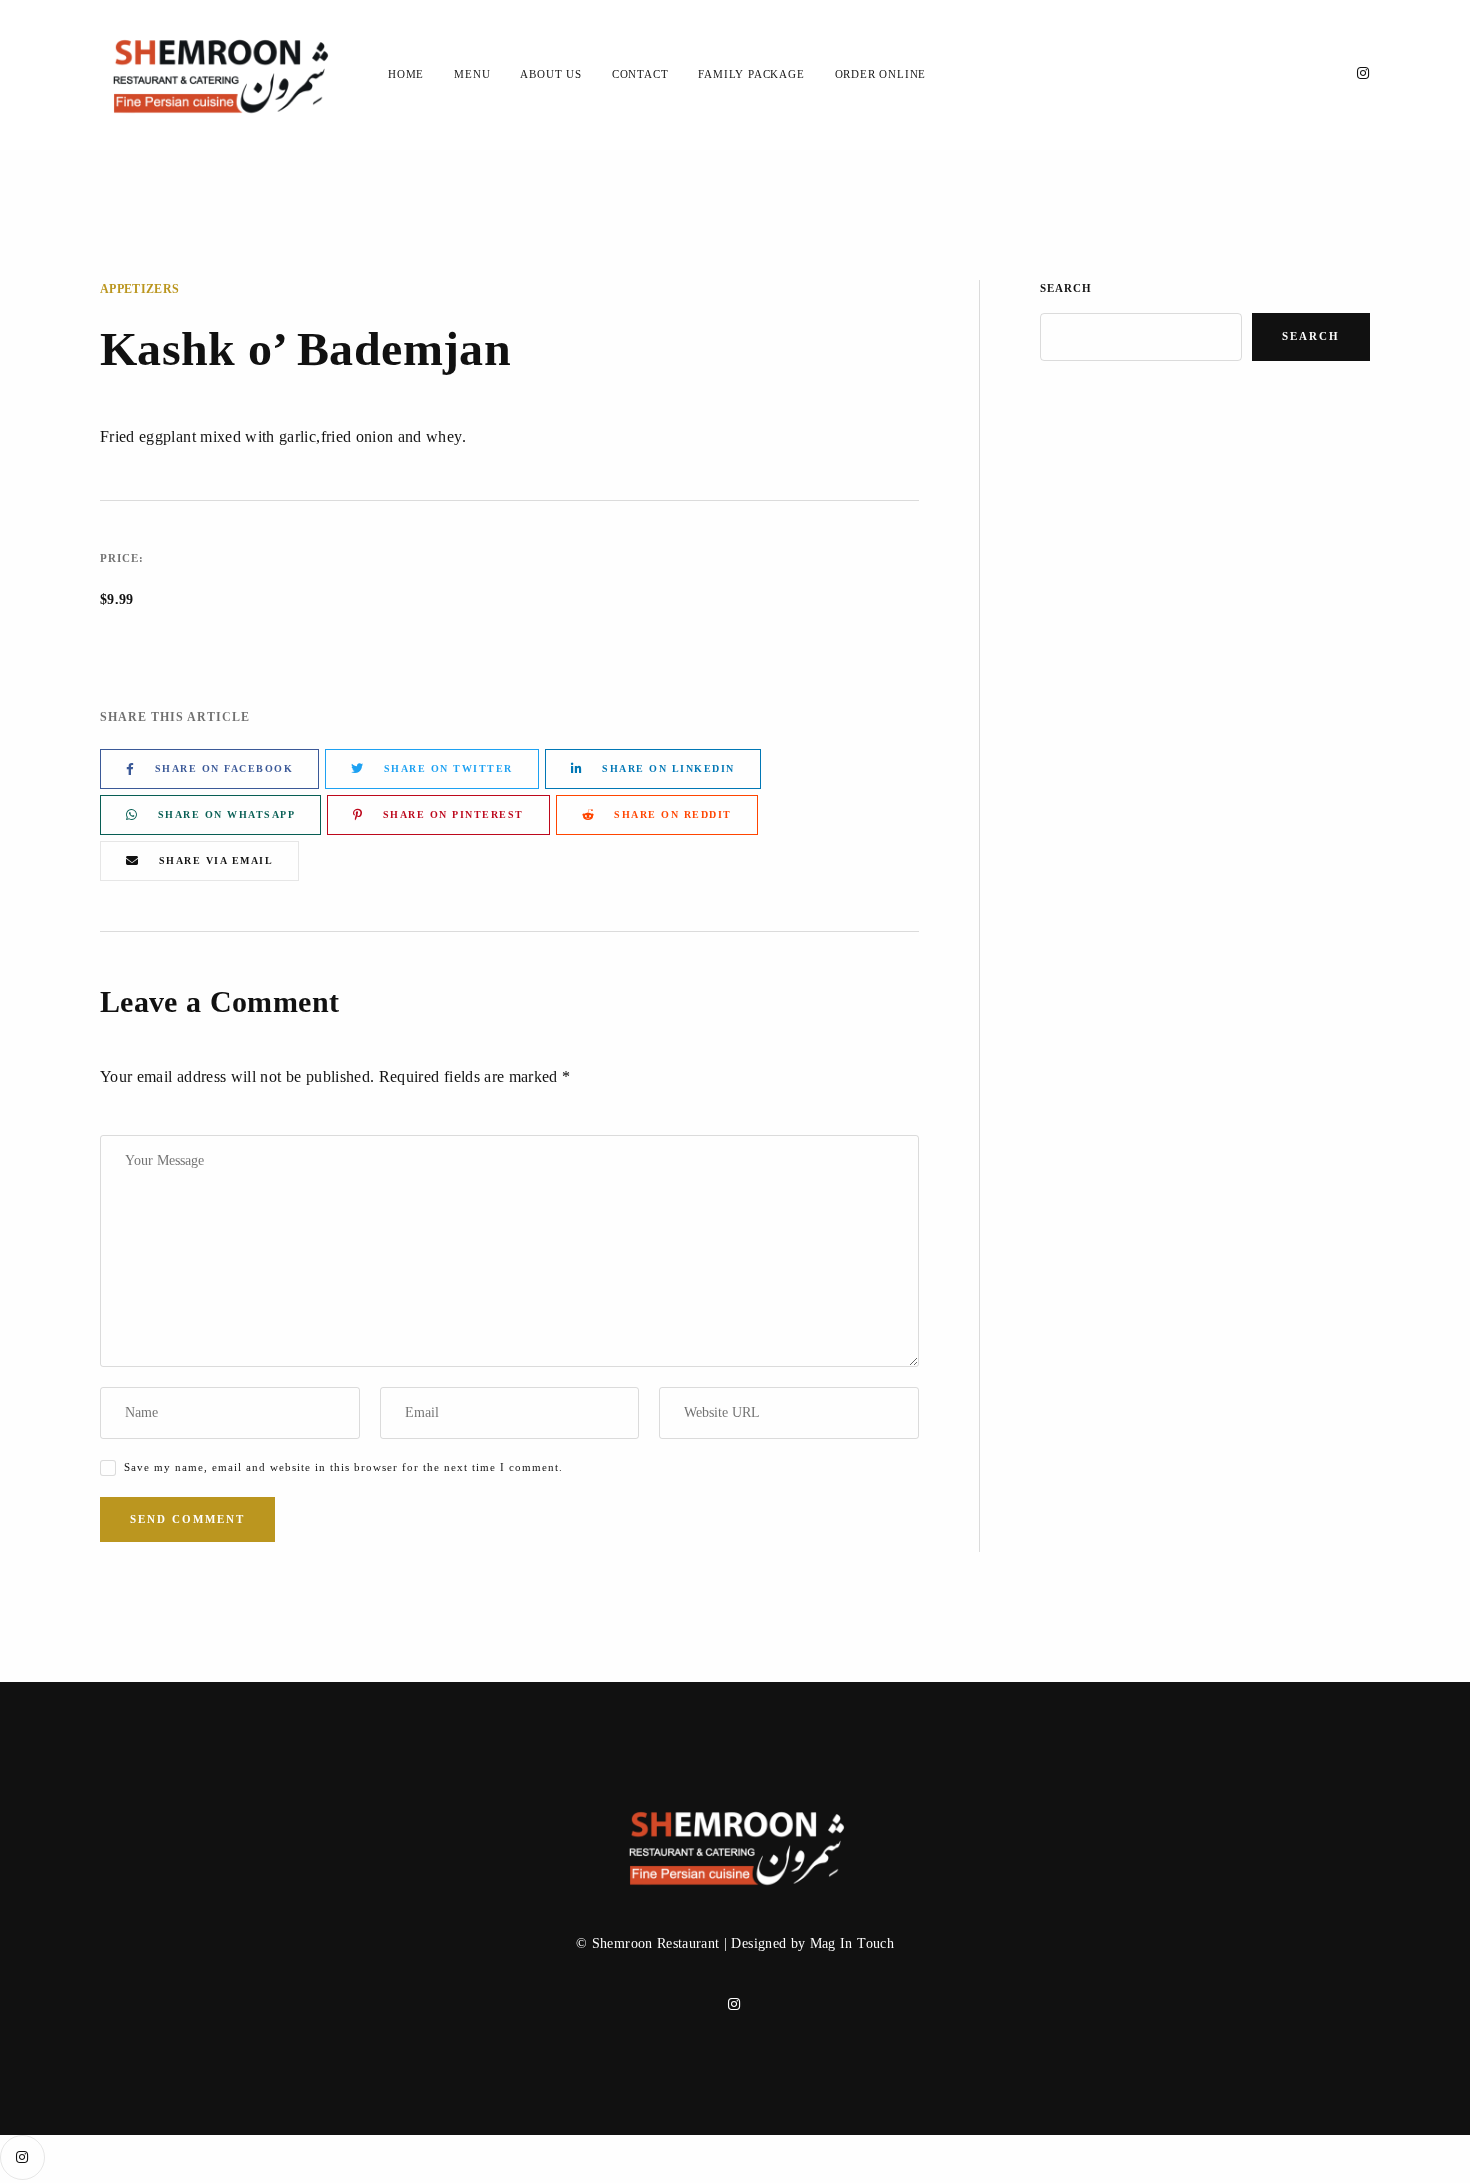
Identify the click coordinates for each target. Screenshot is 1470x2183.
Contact (640, 74)
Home (406, 74)
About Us (550, 74)
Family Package (751, 74)
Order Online (881, 74)
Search (1066, 288)
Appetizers (140, 289)
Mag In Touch (852, 1943)
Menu (472, 74)
